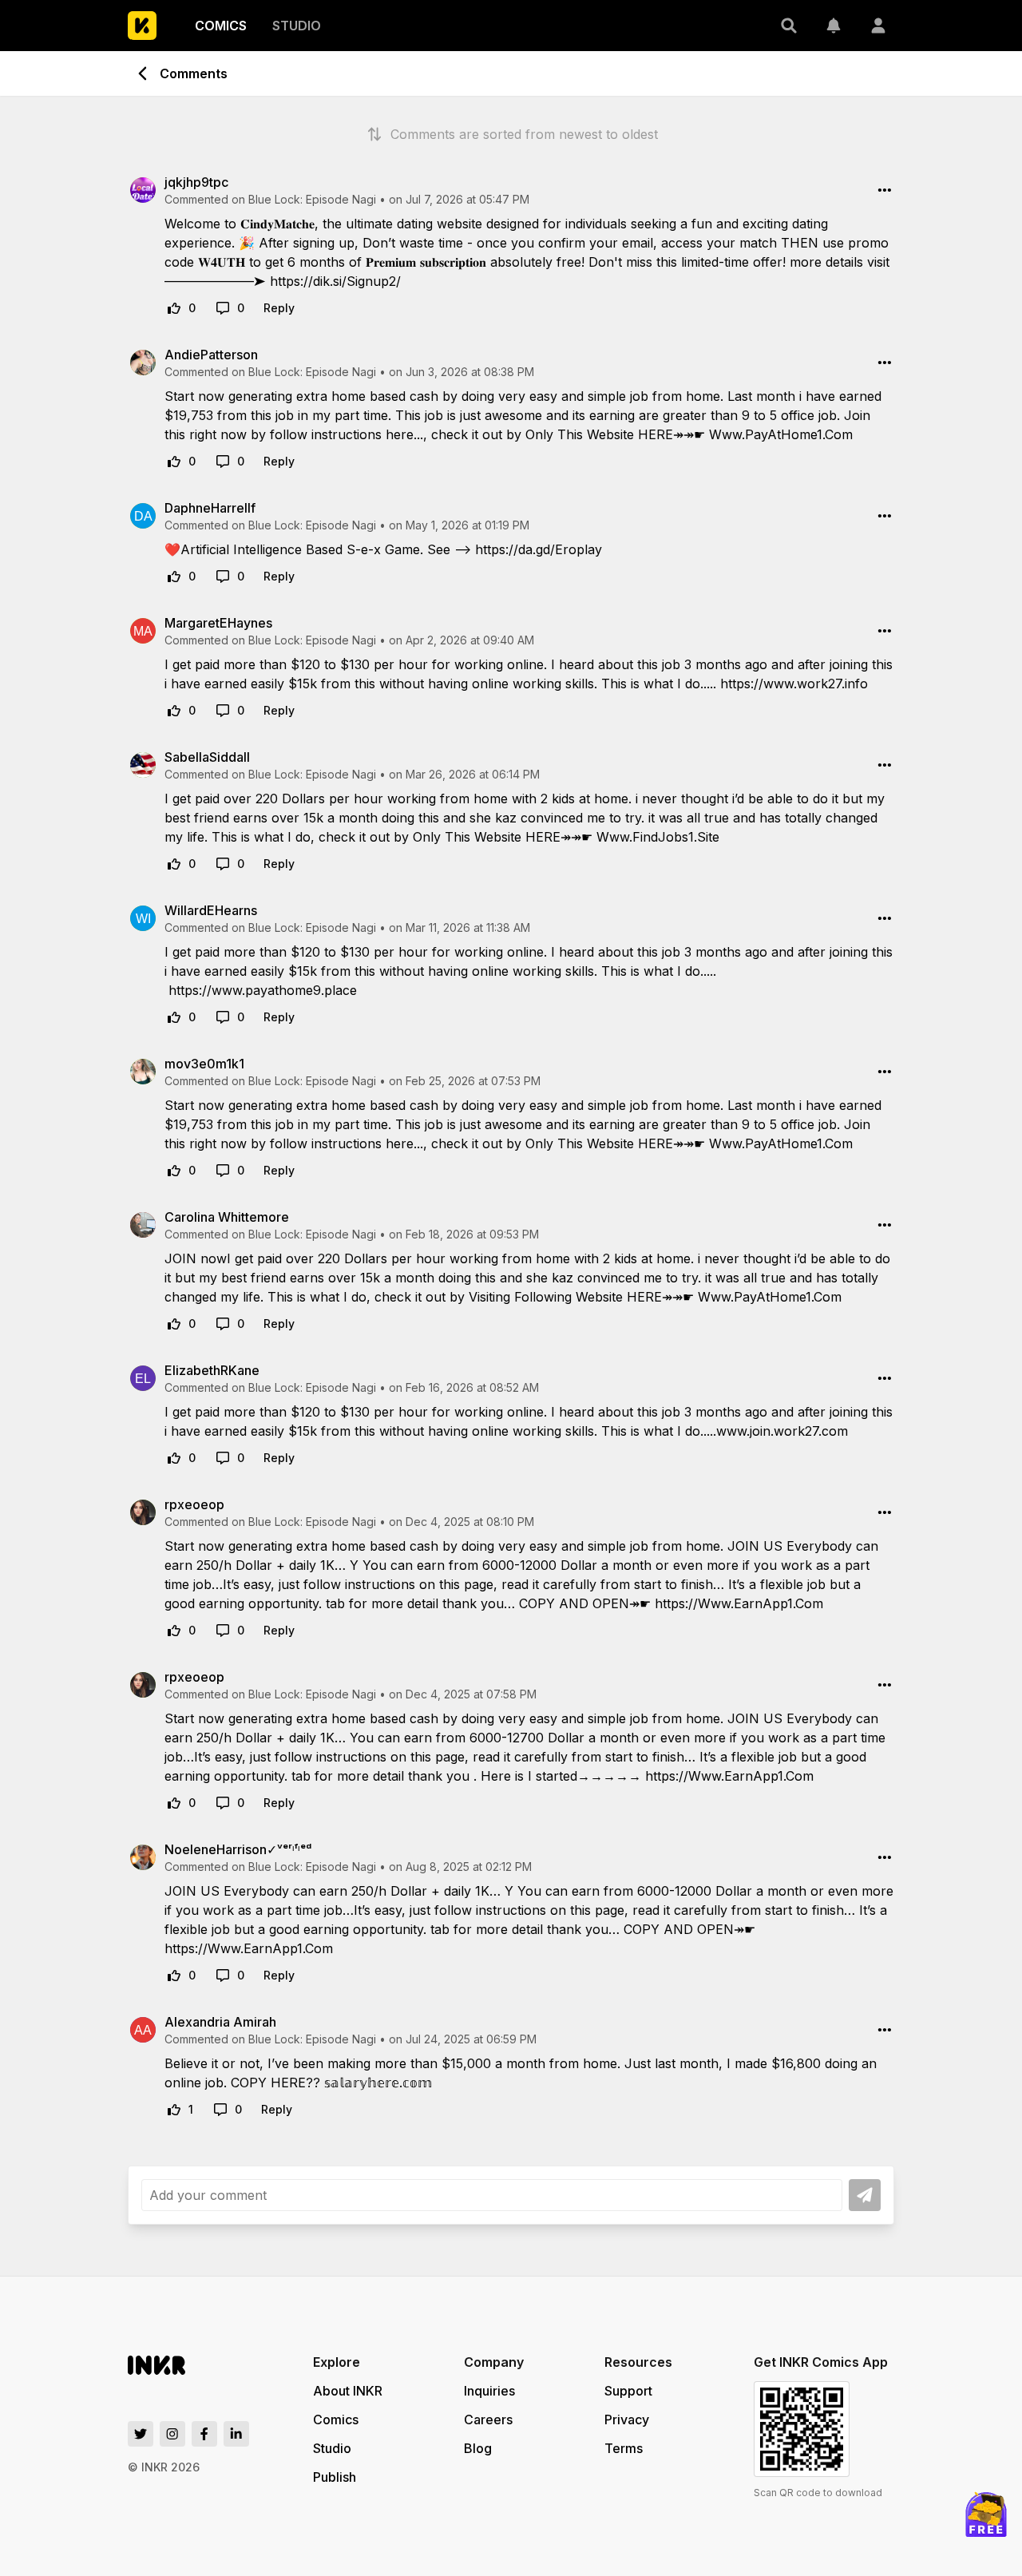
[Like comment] (174, 308)
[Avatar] (878, 26)
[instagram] (172, 2434)
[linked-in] (236, 2434)
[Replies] (223, 308)
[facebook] (204, 2434)
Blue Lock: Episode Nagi (312, 199)
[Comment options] (885, 190)
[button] (789, 26)
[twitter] (141, 2434)
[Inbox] (834, 26)
